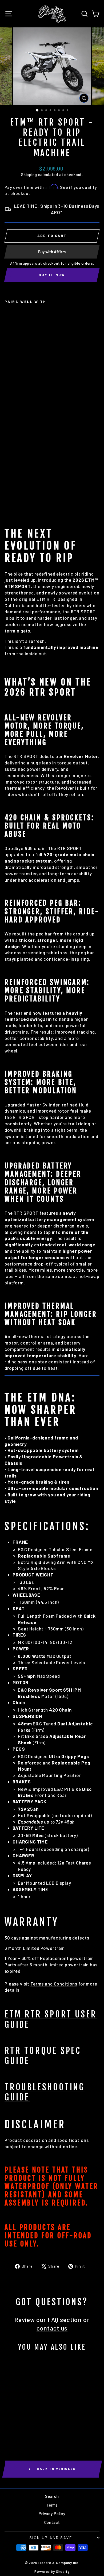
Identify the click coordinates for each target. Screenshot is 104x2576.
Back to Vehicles (56, 2469)
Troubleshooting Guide (45, 2092)
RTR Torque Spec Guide (43, 2056)
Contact (52, 2522)
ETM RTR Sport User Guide (51, 2019)
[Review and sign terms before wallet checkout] (52, 275)
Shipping (29, 175)
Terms (52, 2505)
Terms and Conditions (54, 1984)
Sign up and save (51, 2538)
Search (52, 2496)
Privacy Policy (52, 2513)
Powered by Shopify (52, 2571)
